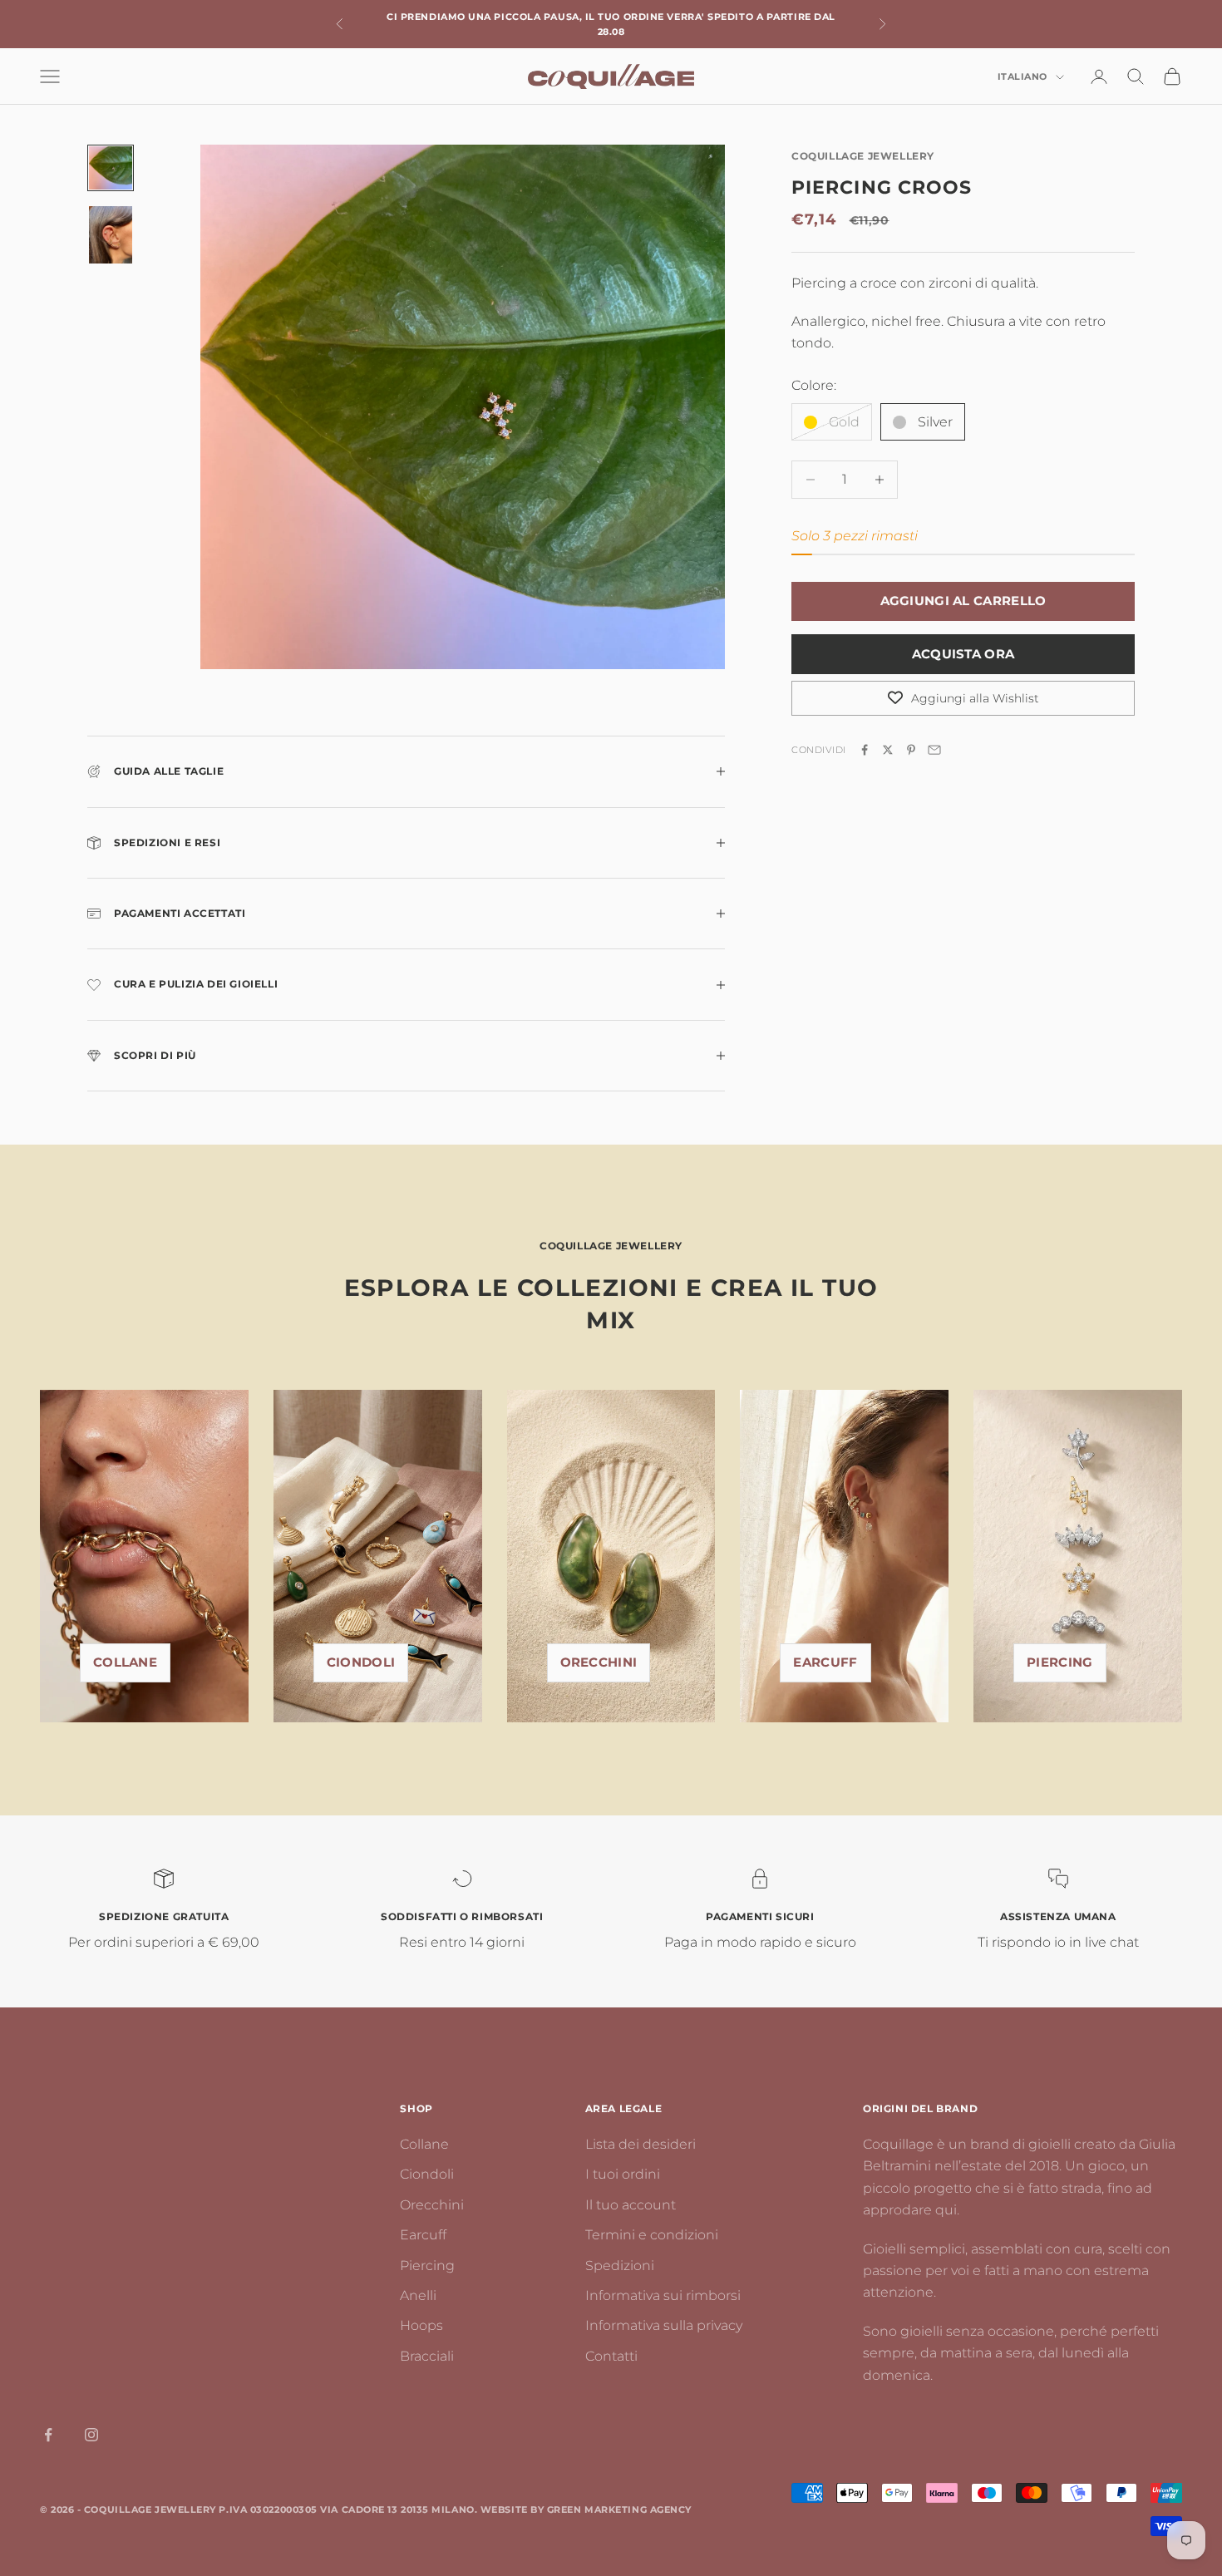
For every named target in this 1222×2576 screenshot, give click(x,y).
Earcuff (825, 1662)
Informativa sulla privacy (664, 2325)
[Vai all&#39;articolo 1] (111, 168)
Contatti (611, 2356)
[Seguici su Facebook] (48, 2435)
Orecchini (599, 1662)
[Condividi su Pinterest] (911, 750)
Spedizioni (620, 2266)
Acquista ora (963, 654)
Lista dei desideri (641, 2144)
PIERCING (1059, 1662)
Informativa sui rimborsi (663, 2295)
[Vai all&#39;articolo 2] (111, 235)
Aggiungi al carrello (963, 601)
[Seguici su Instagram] (91, 2435)
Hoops (421, 2325)
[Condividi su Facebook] (865, 750)
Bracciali (427, 2356)
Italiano (1022, 77)
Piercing (427, 2266)
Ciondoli (361, 1662)
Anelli (418, 2295)
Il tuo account (631, 2205)
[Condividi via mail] (934, 750)
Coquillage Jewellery (863, 156)
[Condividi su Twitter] (888, 750)
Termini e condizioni (652, 2235)
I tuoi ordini (623, 2174)
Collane (125, 1662)
